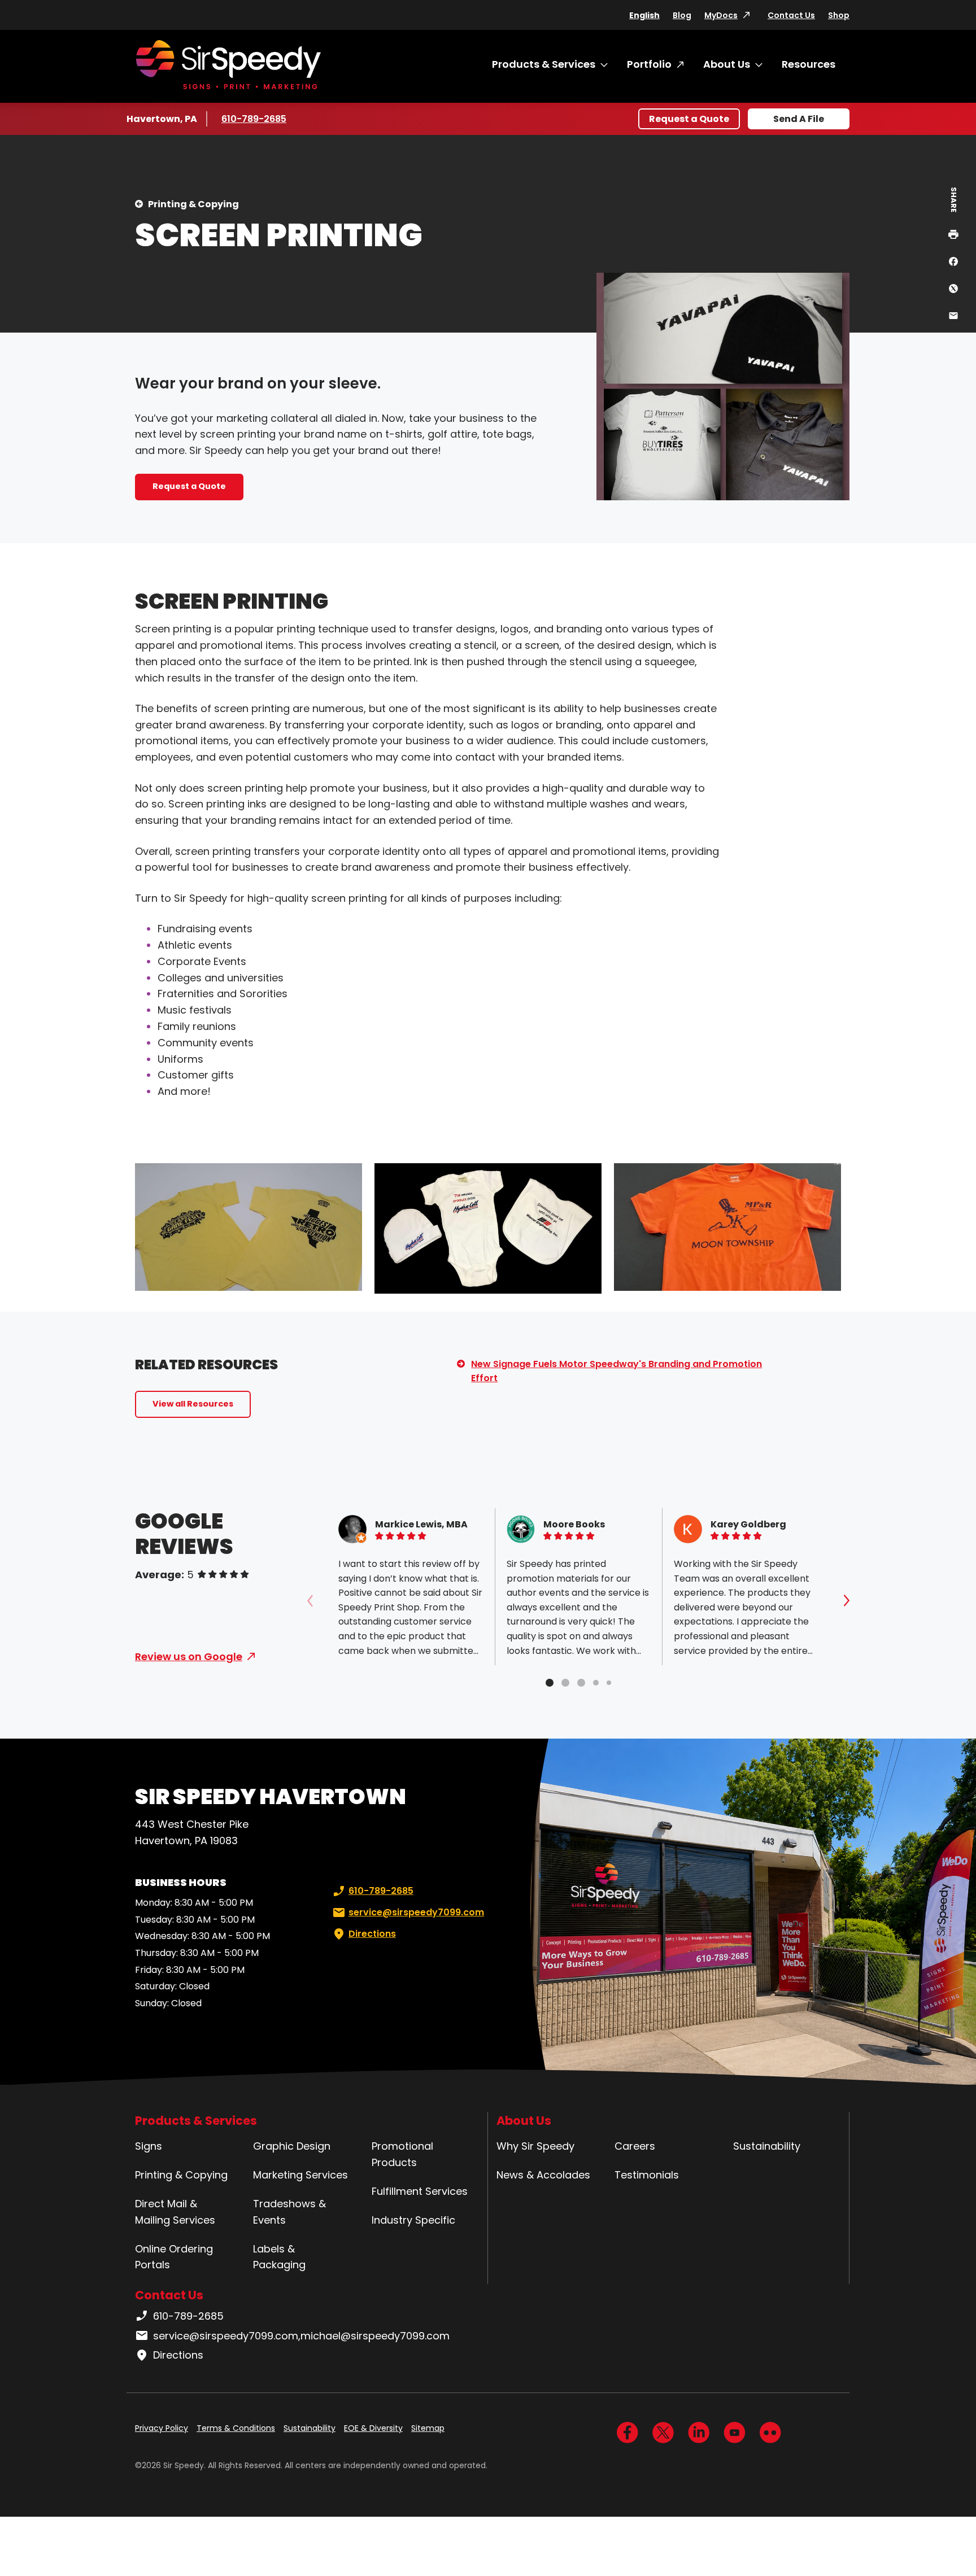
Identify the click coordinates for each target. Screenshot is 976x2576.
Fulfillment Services (420, 2191)
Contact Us (791, 15)
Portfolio (649, 64)
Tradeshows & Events (289, 2212)
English (644, 15)
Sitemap (428, 2428)
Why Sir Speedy (535, 2146)
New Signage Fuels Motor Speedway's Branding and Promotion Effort (616, 1371)
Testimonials (647, 2175)
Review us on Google (189, 1656)
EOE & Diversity (373, 2428)
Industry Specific (413, 2220)
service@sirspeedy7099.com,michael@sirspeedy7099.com (301, 2336)
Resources (809, 64)
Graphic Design (292, 2146)
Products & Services (544, 64)
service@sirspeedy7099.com (416, 1912)
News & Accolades (543, 2175)
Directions (372, 1934)
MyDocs (721, 15)
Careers (635, 2146)
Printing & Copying (193, 204)
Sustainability (767, 2146)
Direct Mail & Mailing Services (175, 2212)
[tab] (550, 1683)
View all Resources (193, 1404)
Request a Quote (689, 119)
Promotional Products (402, 2154)
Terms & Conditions (236, 2428)
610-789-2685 (255, 119)
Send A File (799, 119)
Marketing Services (300, 2175)
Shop (839, 15)
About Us (727, 64)
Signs (149, 2146)
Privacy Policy (162, 2428)
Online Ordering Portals (174, 2257)
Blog (682, 15)
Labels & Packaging (279, 2257)
